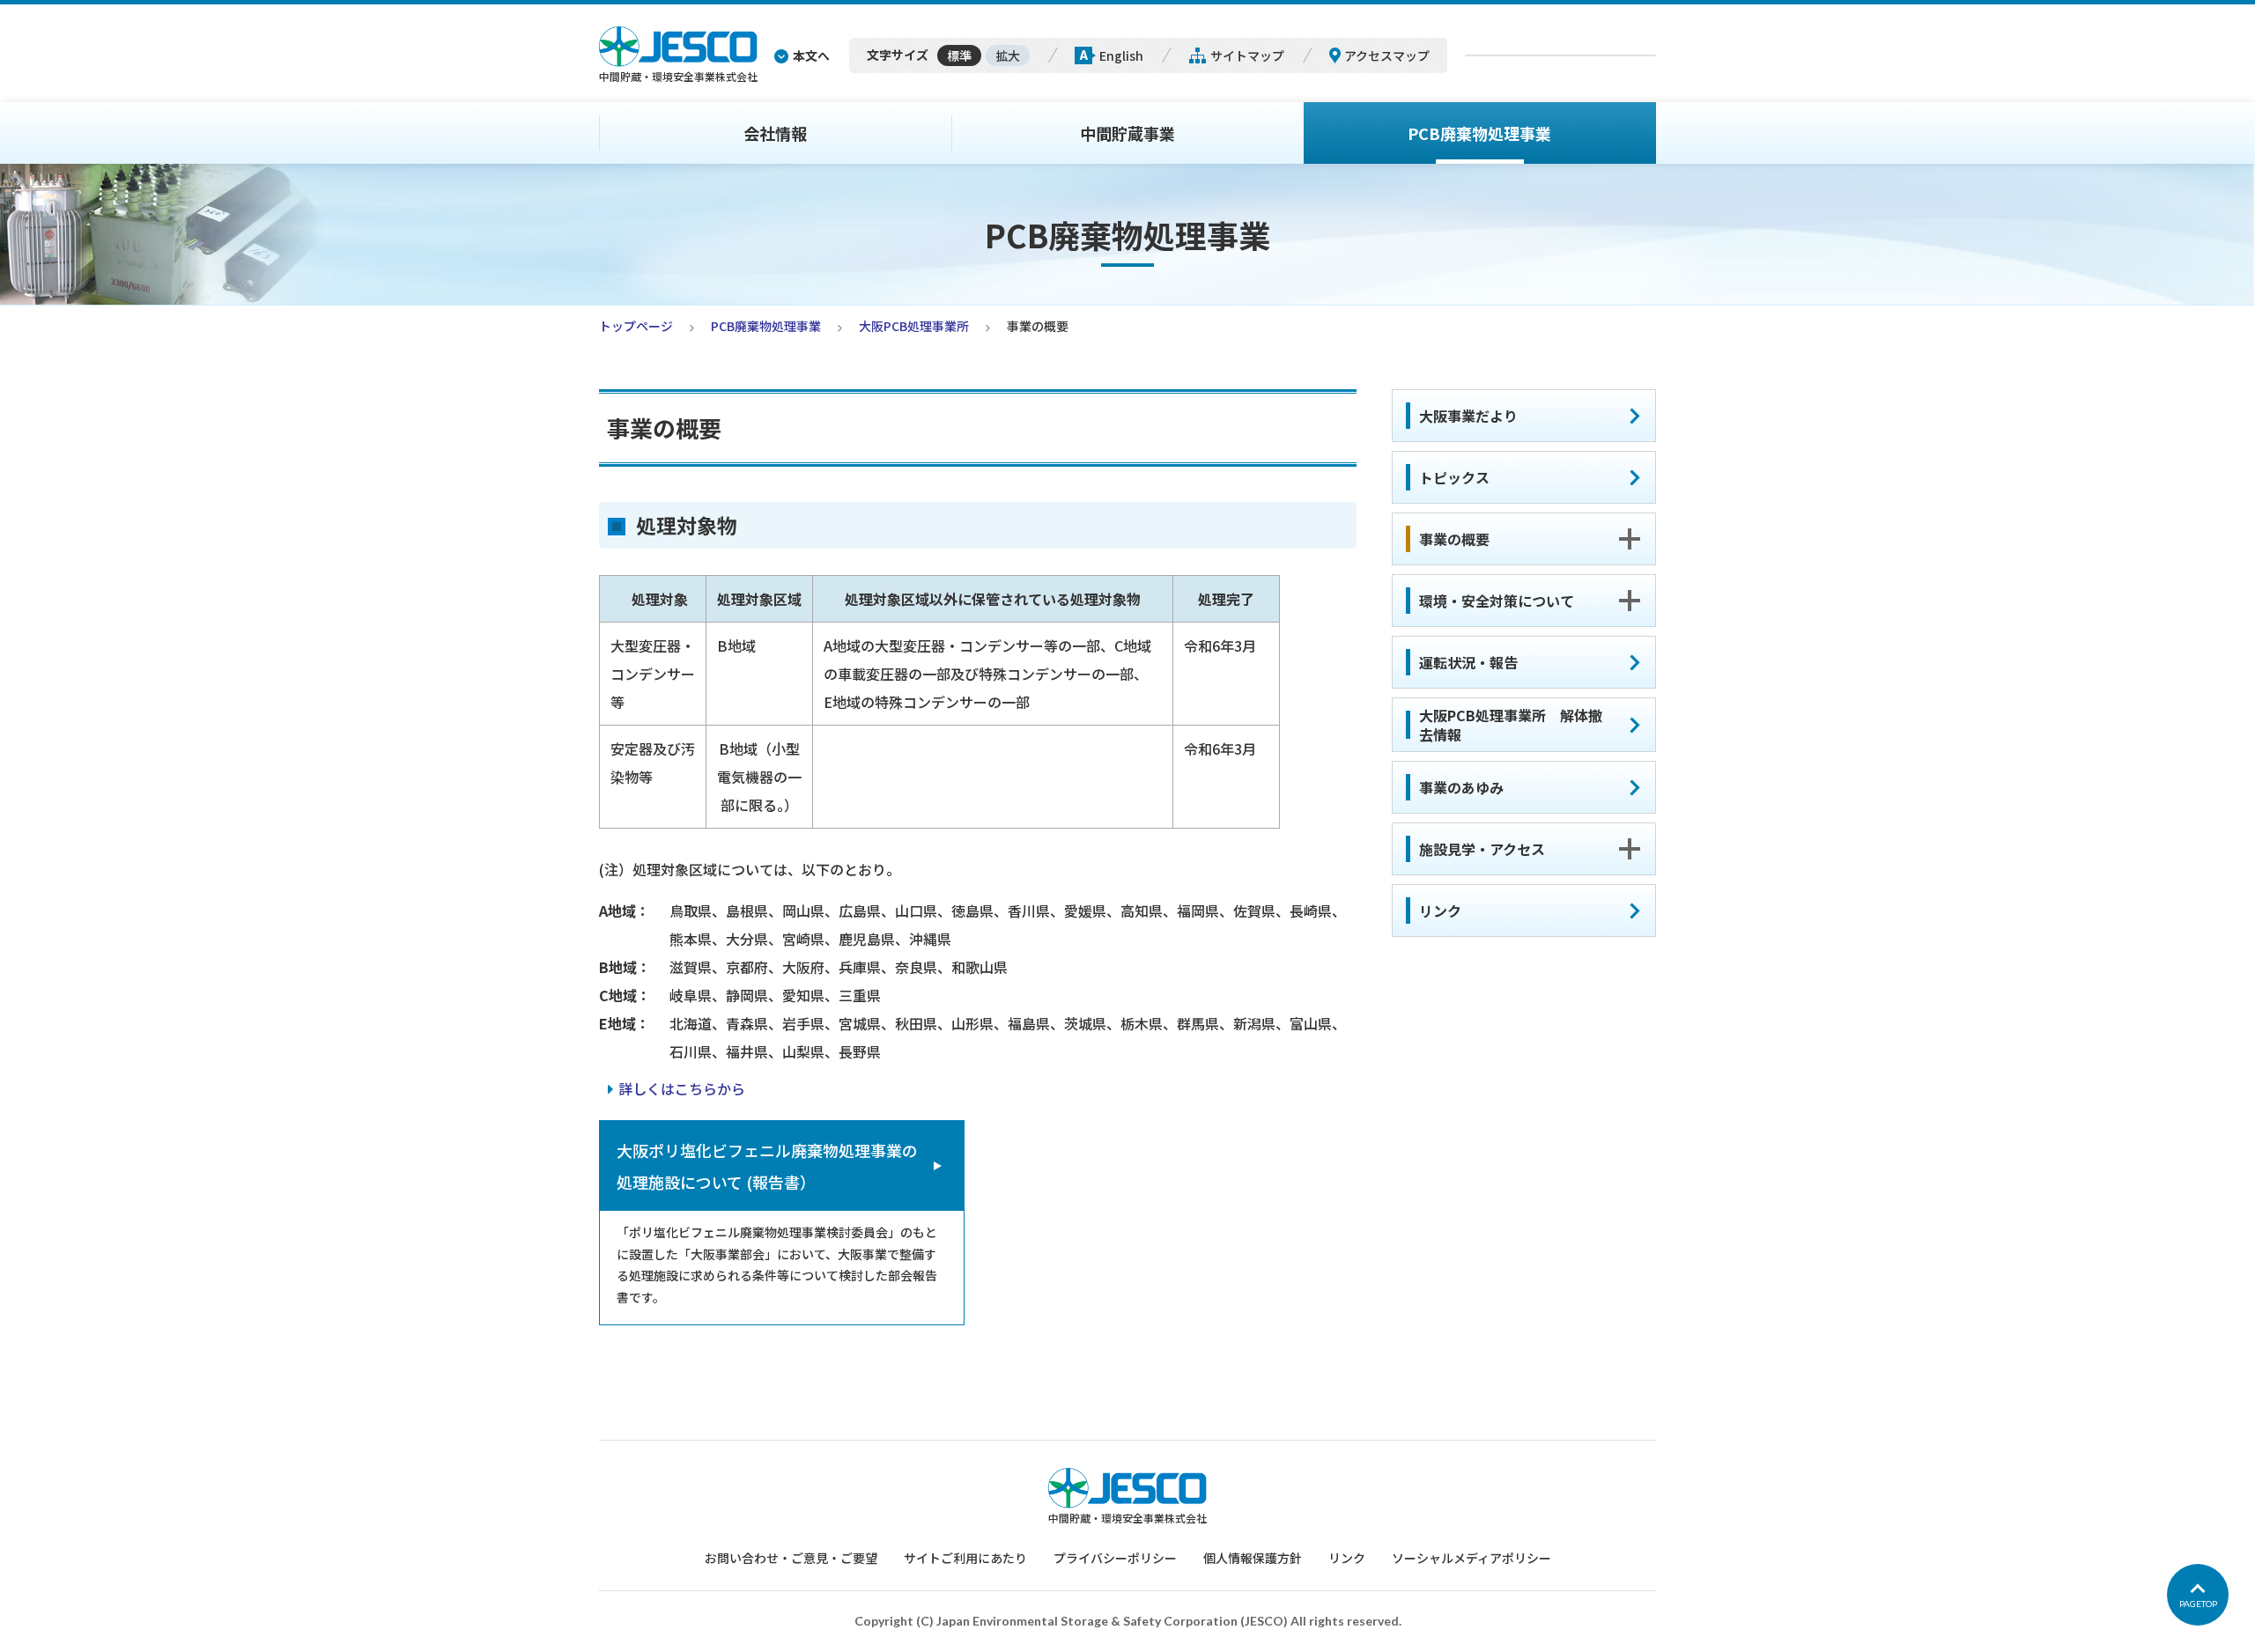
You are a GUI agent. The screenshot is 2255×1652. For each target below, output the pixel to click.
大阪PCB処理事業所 (914, 326)
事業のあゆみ (1461, 787)
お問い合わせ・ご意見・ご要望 (791, 1558)
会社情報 (775, 133)
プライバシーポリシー (1115, 1558)
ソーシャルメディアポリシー (1471, 1558)
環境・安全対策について (1497, 601)
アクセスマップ (1387, 55)
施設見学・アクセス (1482, 849)
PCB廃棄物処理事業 (1479, 133)
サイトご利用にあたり (965, 1558)
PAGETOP (2198, 1604)
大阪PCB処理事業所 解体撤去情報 (1511, 725)
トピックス (1454, 477)
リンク (1440, 911)
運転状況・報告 (1468, 662)
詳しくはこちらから (682, 1088)
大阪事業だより (1468, 416)
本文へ (811, 55)
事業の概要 (1454, 539)
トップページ (636, 326)
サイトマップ (1247, 55)
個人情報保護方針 (1253, 1558)
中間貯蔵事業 (1127, 133)
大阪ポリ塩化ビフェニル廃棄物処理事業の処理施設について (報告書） (767, 1166)
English (1121, 55)
